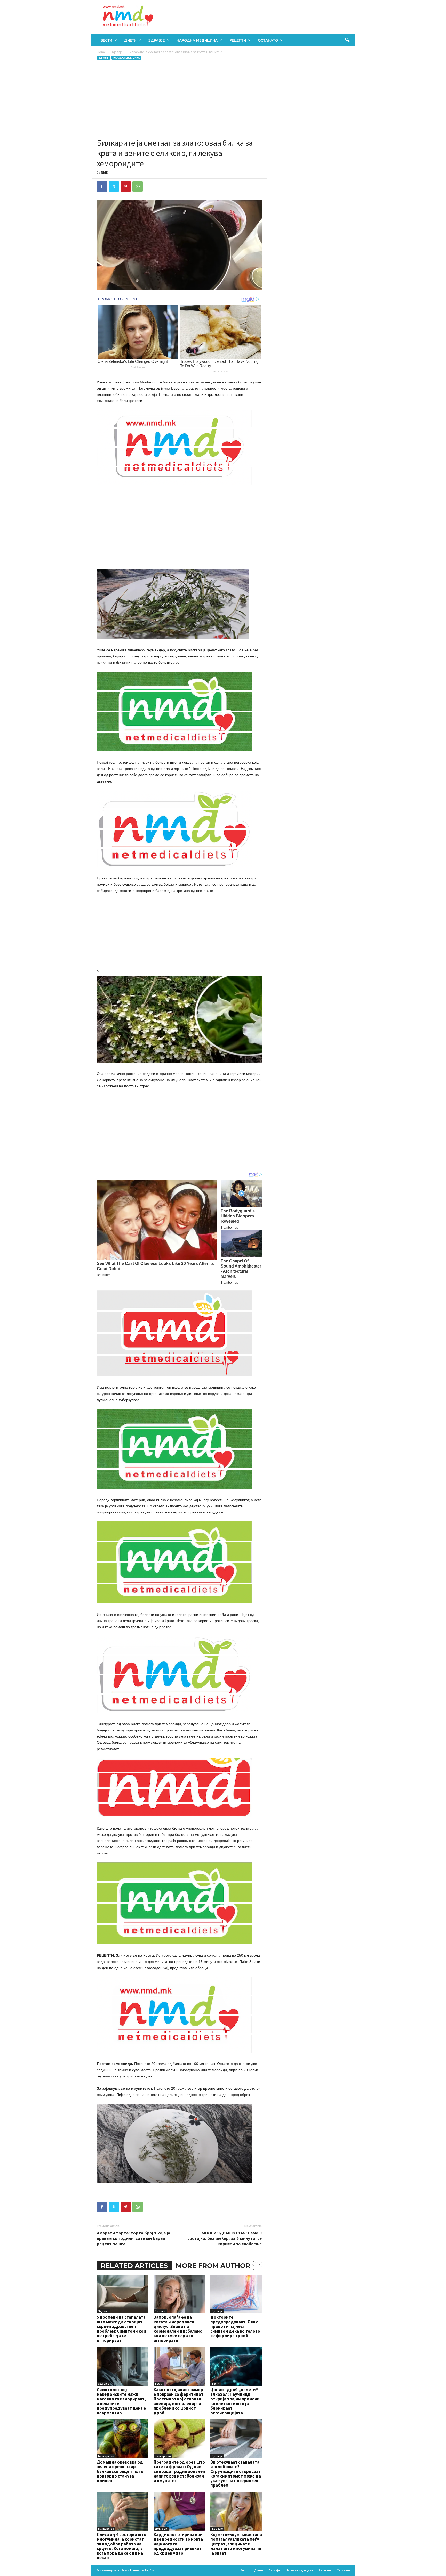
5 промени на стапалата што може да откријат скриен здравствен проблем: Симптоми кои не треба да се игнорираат (121, 2329)
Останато (268, 40)
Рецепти (238, 40)
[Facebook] (102, 186)
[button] (347, 40)
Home (101, 52)
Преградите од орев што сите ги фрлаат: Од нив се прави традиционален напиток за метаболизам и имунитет (179, 2471)
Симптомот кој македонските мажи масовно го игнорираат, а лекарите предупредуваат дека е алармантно (121, 2401)
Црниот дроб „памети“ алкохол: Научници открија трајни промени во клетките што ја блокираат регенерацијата (235, 2401)
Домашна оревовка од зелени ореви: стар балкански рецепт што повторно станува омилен (120, 2471)
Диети (130, 40)
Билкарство (106, 2456)
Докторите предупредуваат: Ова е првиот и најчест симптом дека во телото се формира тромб (235, 2326)
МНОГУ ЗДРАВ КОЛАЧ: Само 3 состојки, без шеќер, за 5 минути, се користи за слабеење (225, 2238)
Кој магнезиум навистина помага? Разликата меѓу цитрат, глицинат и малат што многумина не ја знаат (236, 2544)
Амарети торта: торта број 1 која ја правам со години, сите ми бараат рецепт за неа (133, 2238)
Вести (106, 40)
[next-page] (259, 2264)
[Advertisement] (179, 99)
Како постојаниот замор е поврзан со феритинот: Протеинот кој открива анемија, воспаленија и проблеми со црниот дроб (179, 2401)
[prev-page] (253, 2264)
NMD (105, 172)
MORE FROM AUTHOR (213, 2266)
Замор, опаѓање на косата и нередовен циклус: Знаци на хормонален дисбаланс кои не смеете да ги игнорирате (178, 2329)
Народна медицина (197, 40)
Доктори (161, 2529)
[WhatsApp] (138, 186)
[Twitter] (114, 186)
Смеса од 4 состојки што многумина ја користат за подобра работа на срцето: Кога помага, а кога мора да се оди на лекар (122, 2546)
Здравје (157, 40)
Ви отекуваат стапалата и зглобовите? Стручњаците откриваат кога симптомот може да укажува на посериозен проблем (236, 2474)
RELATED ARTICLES (134, 2266)
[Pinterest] (126, 186)
